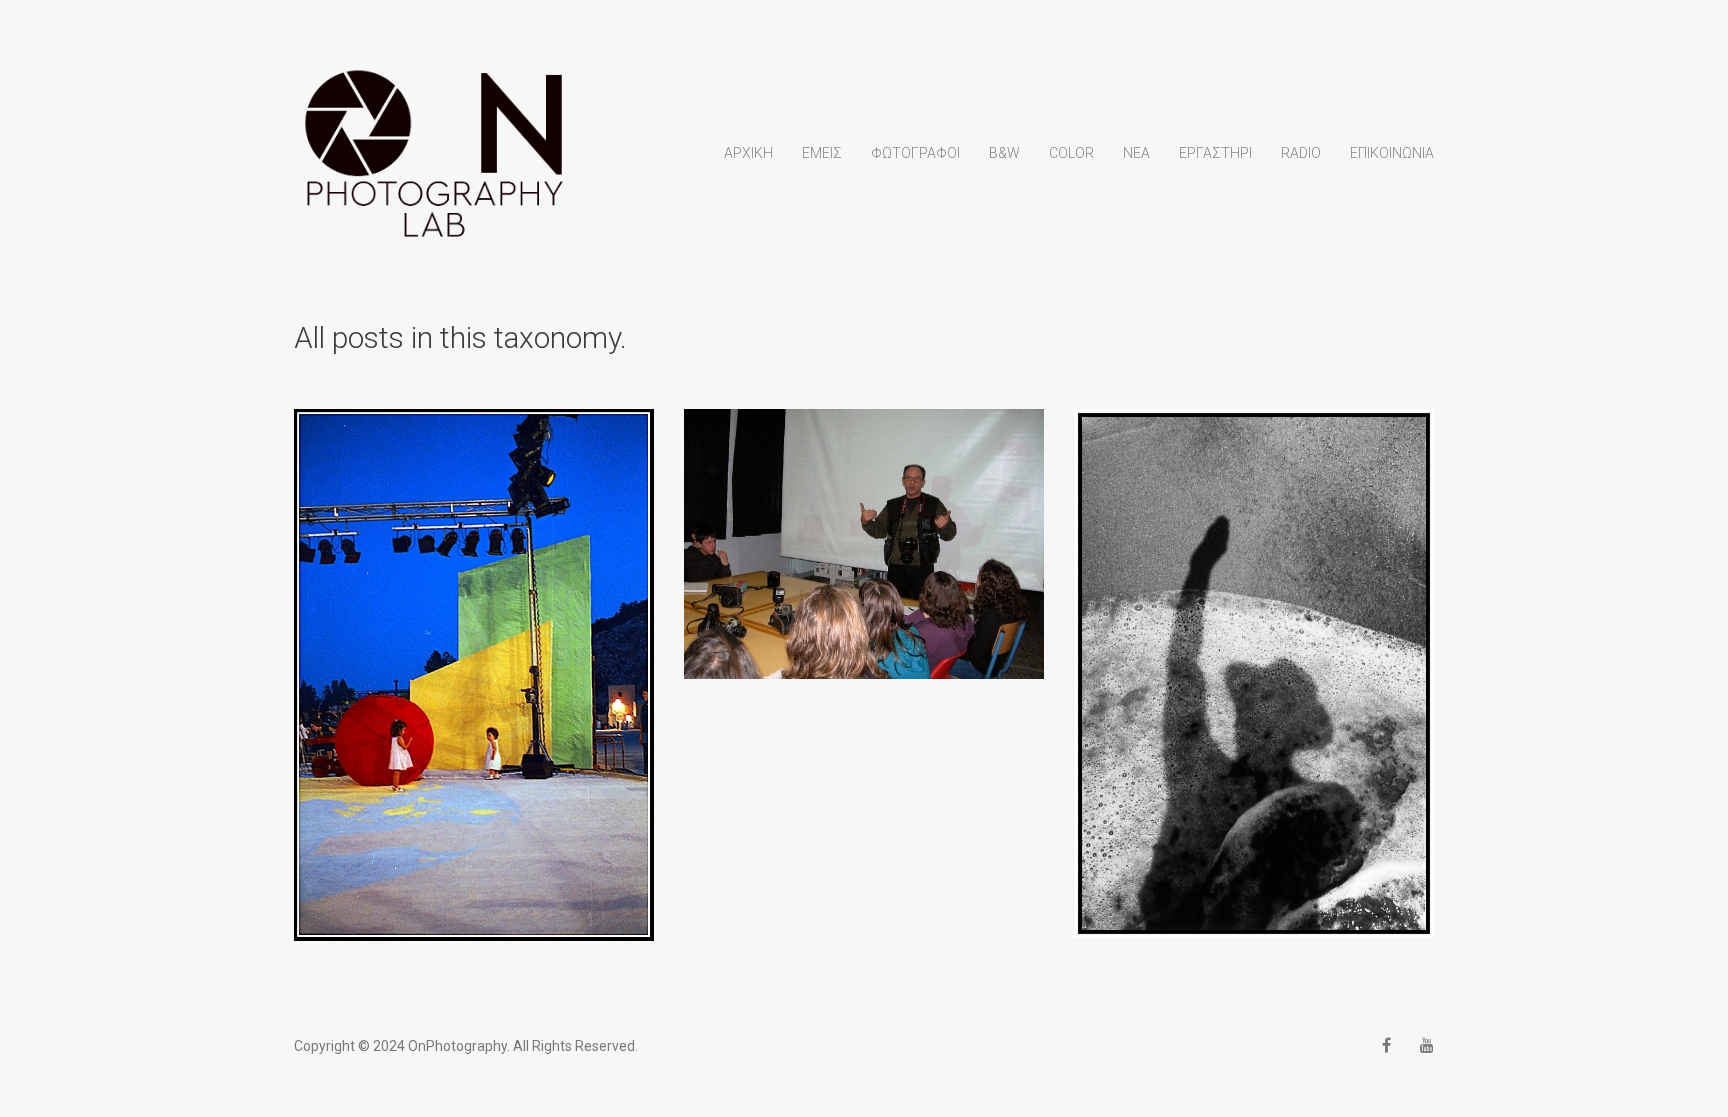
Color (1071, 153)
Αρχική (748, 153)
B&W (1004, 153)
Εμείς (822, 153)
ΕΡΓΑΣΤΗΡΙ (1215, 153)
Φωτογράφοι (915, 153)
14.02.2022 (474, 657)
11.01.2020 (1254, 656)
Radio (1301, 153)
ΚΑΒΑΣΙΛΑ (864, 526)
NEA (1136, 153)
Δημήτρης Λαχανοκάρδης (474, 690)
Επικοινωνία (1392, 153)
